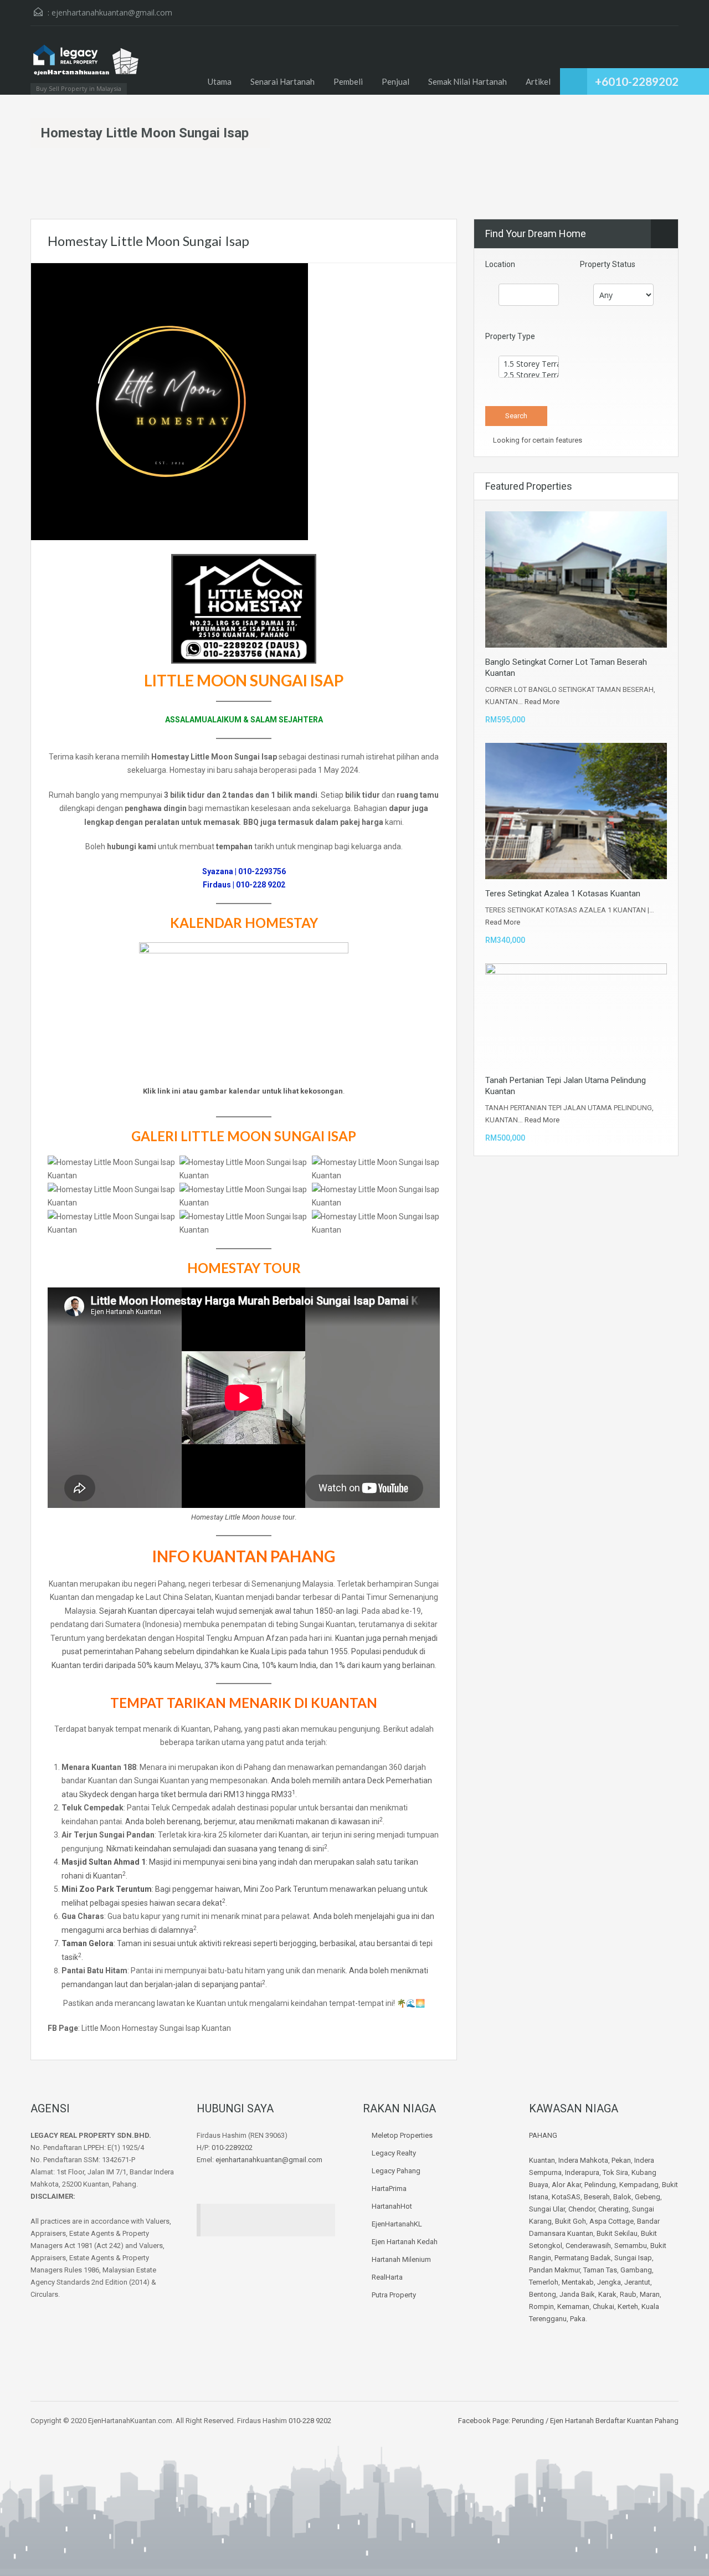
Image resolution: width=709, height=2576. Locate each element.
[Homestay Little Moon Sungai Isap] (169, 401)
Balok (622, 2197)
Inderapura (582, 2172)
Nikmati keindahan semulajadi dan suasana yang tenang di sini (215, 1849)
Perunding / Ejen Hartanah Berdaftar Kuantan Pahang (594, 2421)
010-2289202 (232, 2147)
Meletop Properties (402, 2135)
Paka (578, 2319)
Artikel (538, 81)
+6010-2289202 (637, 81)
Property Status (608, 264)
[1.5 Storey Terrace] (529, 364)
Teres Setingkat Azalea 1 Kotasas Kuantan (563, 894)
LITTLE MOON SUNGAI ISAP (268, 1136)
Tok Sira (615, 2172)
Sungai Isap (633, 2258)
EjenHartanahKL (397, 2224)
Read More (542, 702)
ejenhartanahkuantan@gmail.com (112, 12)
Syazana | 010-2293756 (244, 871)
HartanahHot (392, 2206)
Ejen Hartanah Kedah (405, 2242)
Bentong (543, 2294)
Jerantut (637, 2282)
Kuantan (542, 2160)
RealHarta (387, 2277)
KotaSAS (566, 2197)
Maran (650, 2294)
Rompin (541, 2306)
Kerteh (628, 2306)
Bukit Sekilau (617, 2233)
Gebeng (648, 2197)
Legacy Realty (394, 2153)
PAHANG (543, 2135)
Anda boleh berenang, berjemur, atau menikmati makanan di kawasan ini (252, 1821)
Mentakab (578, 2282)
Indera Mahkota (583, 2160)
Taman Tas (600, 2270)
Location (500, 264)
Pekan (621, 2160)
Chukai (603, 2306)
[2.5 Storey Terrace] (529, 375)
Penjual (395, 81)
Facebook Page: (484, 2421)
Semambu (631, 2246)
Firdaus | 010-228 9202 (244, 885)
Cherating (613, 2209)
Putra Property (394, 2295)
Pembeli (348, 81)
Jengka (609, 2282)
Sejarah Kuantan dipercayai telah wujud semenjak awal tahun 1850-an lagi (229, 1611)
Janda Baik (577, 2294)
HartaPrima (389, 2188)
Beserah (597, 2197)
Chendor (582, 2209)
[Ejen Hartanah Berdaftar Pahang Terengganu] (86, 66)
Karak (607, 2294)
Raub (628, 2294)
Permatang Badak (583, 2258)
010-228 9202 (310, 2421)
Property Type (510, 336)
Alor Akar (566, 2185)
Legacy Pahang (396, 2171)
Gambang (636, 2270)
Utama (220, 81)
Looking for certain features (537, 440)
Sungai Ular (547, 2209)
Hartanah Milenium (401, 2259)
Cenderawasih (588, 2246)
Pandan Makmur (554, 2270)
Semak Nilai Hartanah (467, 81)
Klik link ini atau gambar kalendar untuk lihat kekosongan (243, 1091)
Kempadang (639, 2185)
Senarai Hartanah (282, 81)
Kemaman (573, 2306)
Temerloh (544, 2282)
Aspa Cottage (612, 2221)
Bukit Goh (571, 2221)
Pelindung (600, 2185)
